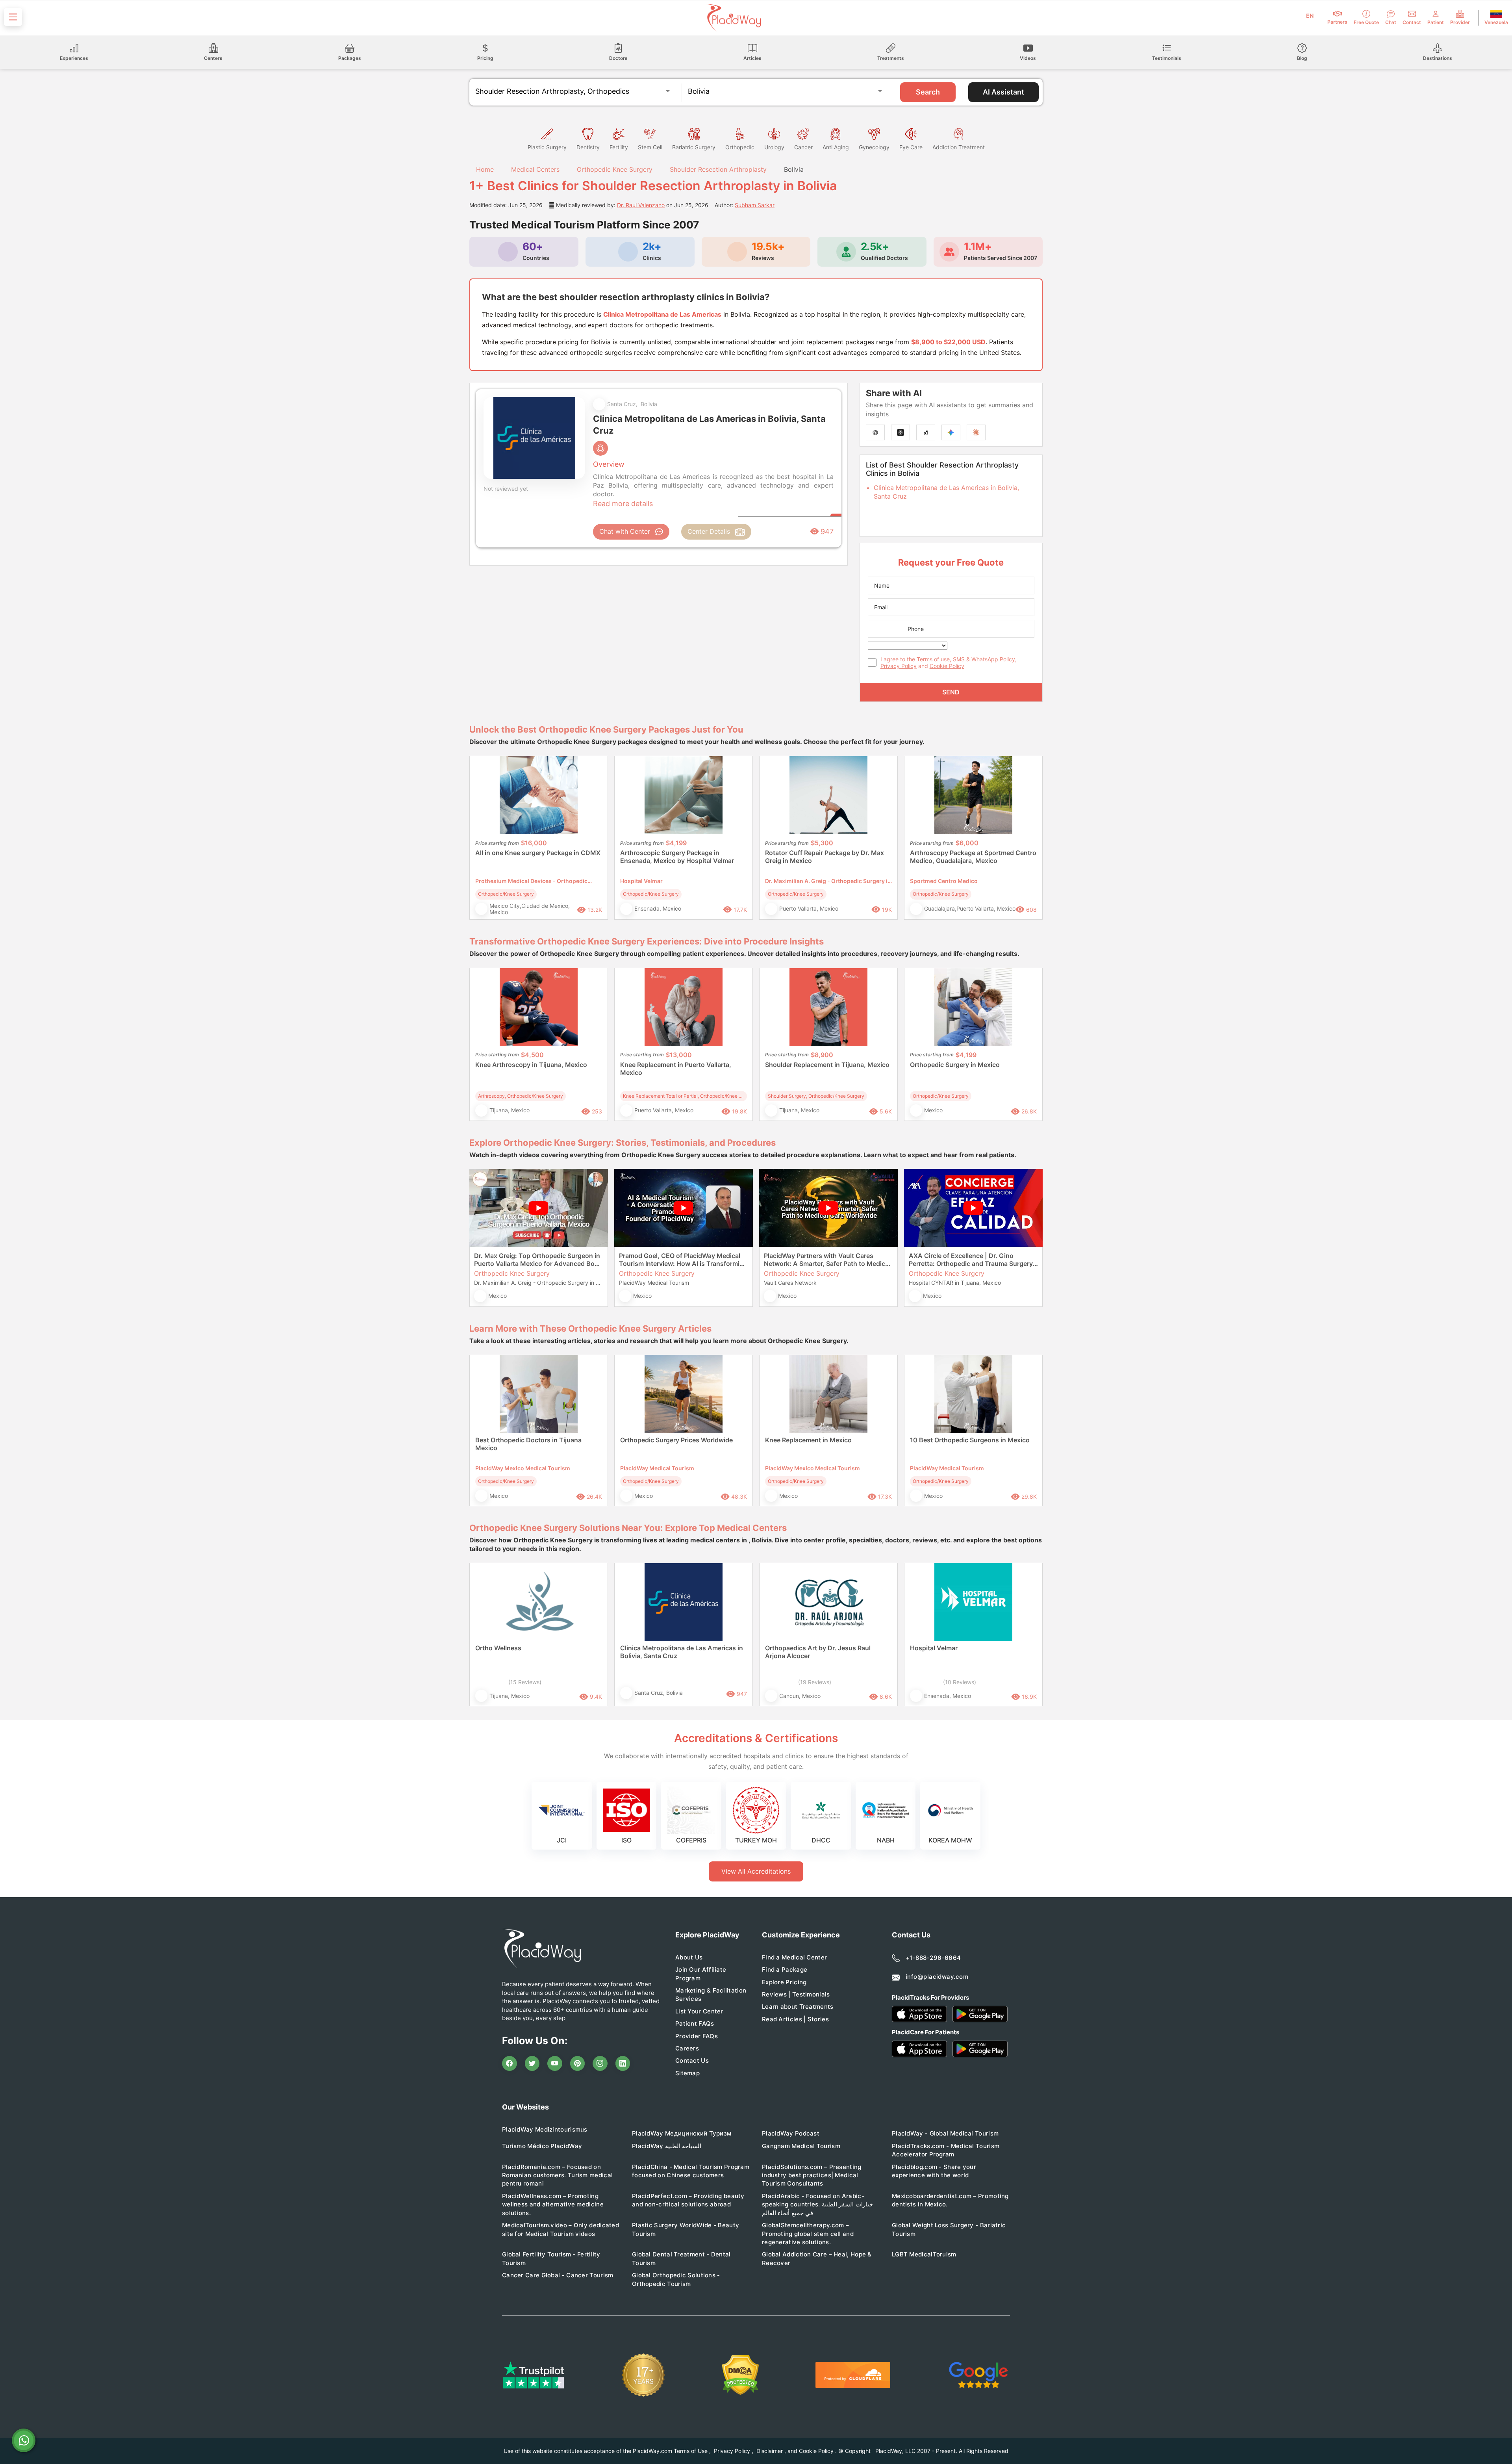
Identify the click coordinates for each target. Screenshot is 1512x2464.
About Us (689, 1957)
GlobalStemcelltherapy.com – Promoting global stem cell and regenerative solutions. (808, 2234)
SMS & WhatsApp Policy (984, 659)
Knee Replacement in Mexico (808, 1440)
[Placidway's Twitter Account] (532, 2063)
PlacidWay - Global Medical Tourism (945, 2133)
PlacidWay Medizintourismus (545, 2129)
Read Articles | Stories (795, 2019)
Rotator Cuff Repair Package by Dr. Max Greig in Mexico (825, 857)
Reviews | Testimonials (796, 1994)
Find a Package (785, 1970)
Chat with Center (625, 531)
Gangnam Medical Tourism (801, 2146)
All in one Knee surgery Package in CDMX (538, 853)
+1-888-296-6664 (933, 1958)
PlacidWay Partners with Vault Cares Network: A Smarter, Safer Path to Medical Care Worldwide (827, 1260)
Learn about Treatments (798, 2007)
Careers (687, 2048)
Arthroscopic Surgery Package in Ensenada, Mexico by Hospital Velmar (677, 857)
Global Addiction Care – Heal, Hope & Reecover (817, 2258)
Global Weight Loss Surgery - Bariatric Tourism (949, 2229)
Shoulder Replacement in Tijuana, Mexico (827, 1065)
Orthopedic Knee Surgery (615, 169)
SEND (951, 692)
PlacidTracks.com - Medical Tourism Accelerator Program (946, 2150)
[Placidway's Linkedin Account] (623, 2063)
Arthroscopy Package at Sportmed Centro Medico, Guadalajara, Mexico (973, 857)
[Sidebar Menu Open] (13, 17)
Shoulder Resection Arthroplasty (718, 169)
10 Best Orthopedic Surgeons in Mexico (970, 1440)
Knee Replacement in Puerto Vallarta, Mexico (676, 1069)
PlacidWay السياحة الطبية (667, 2146)
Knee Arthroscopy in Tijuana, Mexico (531, 1065)
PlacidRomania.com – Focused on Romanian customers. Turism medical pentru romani (557, 2175)
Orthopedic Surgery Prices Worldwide (676, 1440)
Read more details (623, 504)
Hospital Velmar (934, 1648)
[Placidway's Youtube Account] (555, 2063)
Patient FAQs (695, 2023)
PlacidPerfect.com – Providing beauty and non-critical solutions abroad (688, 2200)
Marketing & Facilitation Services (711, 1995)
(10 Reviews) (960, 1682)
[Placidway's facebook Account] (510, 2063)
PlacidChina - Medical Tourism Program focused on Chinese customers (691, 2171)
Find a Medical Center (794, 1957)
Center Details (709, 531)
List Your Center (699, 2011)
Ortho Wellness (498, 1648)
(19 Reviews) (815, 1682)
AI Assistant (1003, 92)
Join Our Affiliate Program (701, 1974)
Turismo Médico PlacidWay (542, 2146)
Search (928, 92)
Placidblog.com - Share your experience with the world (934, 2171)
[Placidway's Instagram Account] (600, 2063)
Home (484, 169)
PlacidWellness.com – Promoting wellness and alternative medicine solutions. (553, 2204)
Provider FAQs (697, 2036)
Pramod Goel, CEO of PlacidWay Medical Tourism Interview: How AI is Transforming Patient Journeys (683, 1260)
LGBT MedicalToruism (924, 2254)
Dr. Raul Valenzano (641, 205)
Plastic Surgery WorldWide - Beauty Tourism (686, 2229)
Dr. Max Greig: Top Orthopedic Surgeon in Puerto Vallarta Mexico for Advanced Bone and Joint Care (538, 1260)
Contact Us (692, 2060)
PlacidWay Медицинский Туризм (682, 2133)
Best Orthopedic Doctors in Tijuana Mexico (528, 1444)
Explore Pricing (784, 1982)
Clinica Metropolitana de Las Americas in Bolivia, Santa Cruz (682, 1652)
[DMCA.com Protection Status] (740, 2375)
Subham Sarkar (755, 205)
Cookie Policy (947, 666)
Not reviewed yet (506, 489)
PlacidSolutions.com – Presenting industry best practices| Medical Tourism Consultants (812, 2175)
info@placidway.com (937, 1977)
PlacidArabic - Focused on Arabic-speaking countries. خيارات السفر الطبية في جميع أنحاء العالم (817, 2204)
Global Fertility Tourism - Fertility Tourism (551, 2258)
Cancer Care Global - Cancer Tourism (558, 2275)
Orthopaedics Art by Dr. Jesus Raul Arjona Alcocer (818, 1652)
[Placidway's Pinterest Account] (578, 2063)
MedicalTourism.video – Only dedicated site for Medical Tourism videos (561, 2229)
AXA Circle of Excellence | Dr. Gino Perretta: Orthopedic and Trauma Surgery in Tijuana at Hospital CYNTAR (971, 1260)
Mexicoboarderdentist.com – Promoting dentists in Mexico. (950, 2200)
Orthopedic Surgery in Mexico (955, 1065)
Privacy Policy (899, 666)
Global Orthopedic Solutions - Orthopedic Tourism (676, 2279)
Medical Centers (535, 169)
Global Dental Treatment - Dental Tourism (681, 2258)
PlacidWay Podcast (791, 2133)
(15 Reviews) (525, 1682)
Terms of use (933, 659)
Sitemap (687, 2073)
